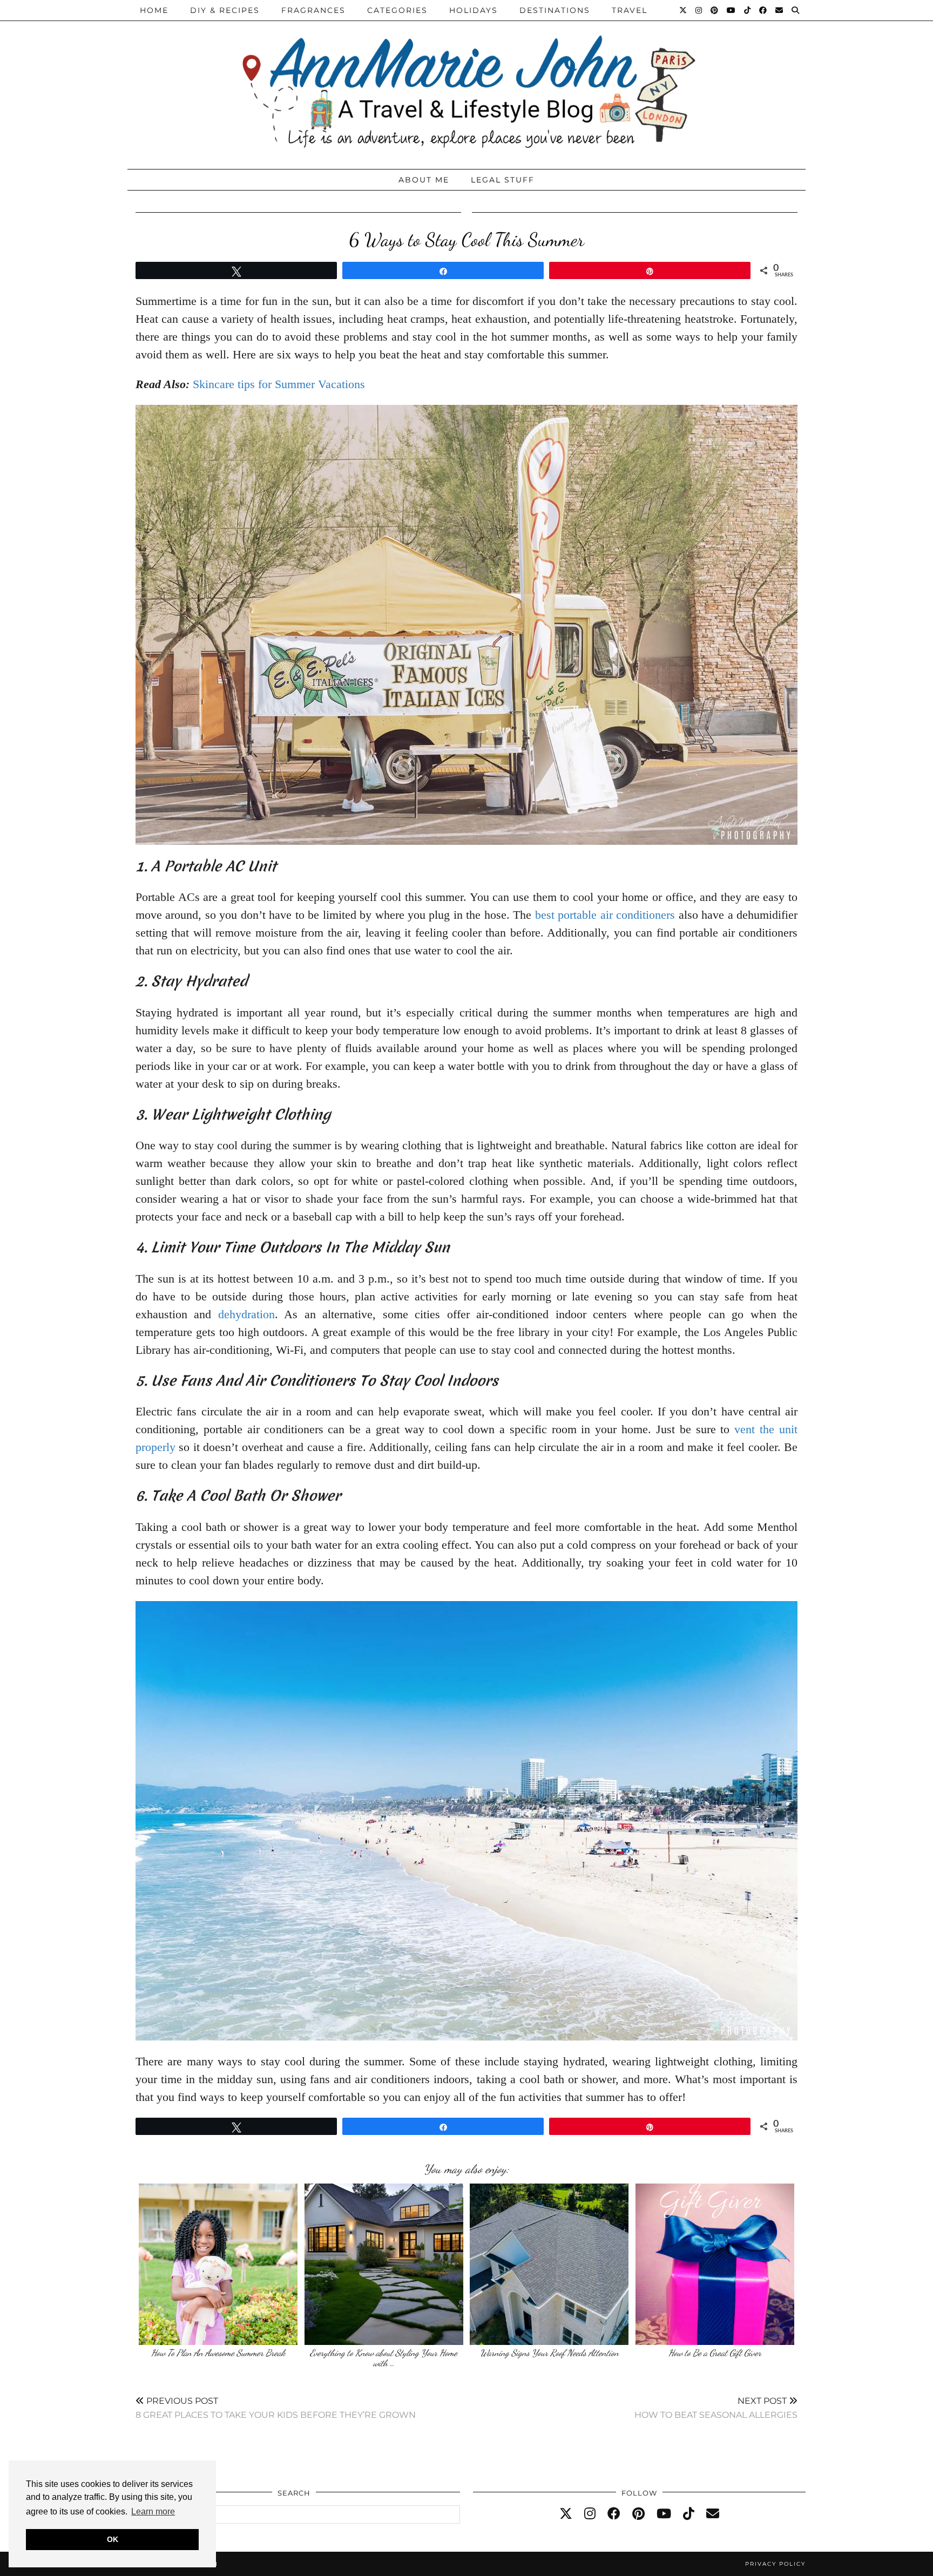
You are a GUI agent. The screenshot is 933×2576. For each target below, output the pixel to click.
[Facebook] (763, 10)
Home (154, 10)
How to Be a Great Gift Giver (715, 2353)
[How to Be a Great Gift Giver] (715, 2264)
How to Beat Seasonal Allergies (716, 2408)
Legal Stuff (503, 180)
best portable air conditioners (605, 915)
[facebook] (614, 2514)
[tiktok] (689, 2514)
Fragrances (313, 10)
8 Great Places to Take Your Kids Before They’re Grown (276, 2408)
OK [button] (113, 2539)
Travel (630, 10)
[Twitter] (684, 10)
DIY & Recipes (225, 10)
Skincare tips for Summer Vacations (279, 384)
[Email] (780, 10)
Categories (397, 10)
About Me (424, 180)
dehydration (246, 1314)
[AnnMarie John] (466, 82)
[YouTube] (732, 10)
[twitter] (566, 2514)
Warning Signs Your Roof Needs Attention (549, 2353)
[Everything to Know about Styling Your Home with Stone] (384, 2264)
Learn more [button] (153, 2511)
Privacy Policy (775, 2564)
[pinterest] (638, 2514)
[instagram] (590, 2514)
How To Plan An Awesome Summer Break (218, 2353)
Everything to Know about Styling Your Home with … (384, 2358)
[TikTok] (748, 10)
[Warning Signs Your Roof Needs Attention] (549, 2264)
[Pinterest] (715, 10)
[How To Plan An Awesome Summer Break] (218, 2264)
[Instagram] (699, 10)
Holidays (474, 10)
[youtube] (664, 2514)
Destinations (555, 10)
